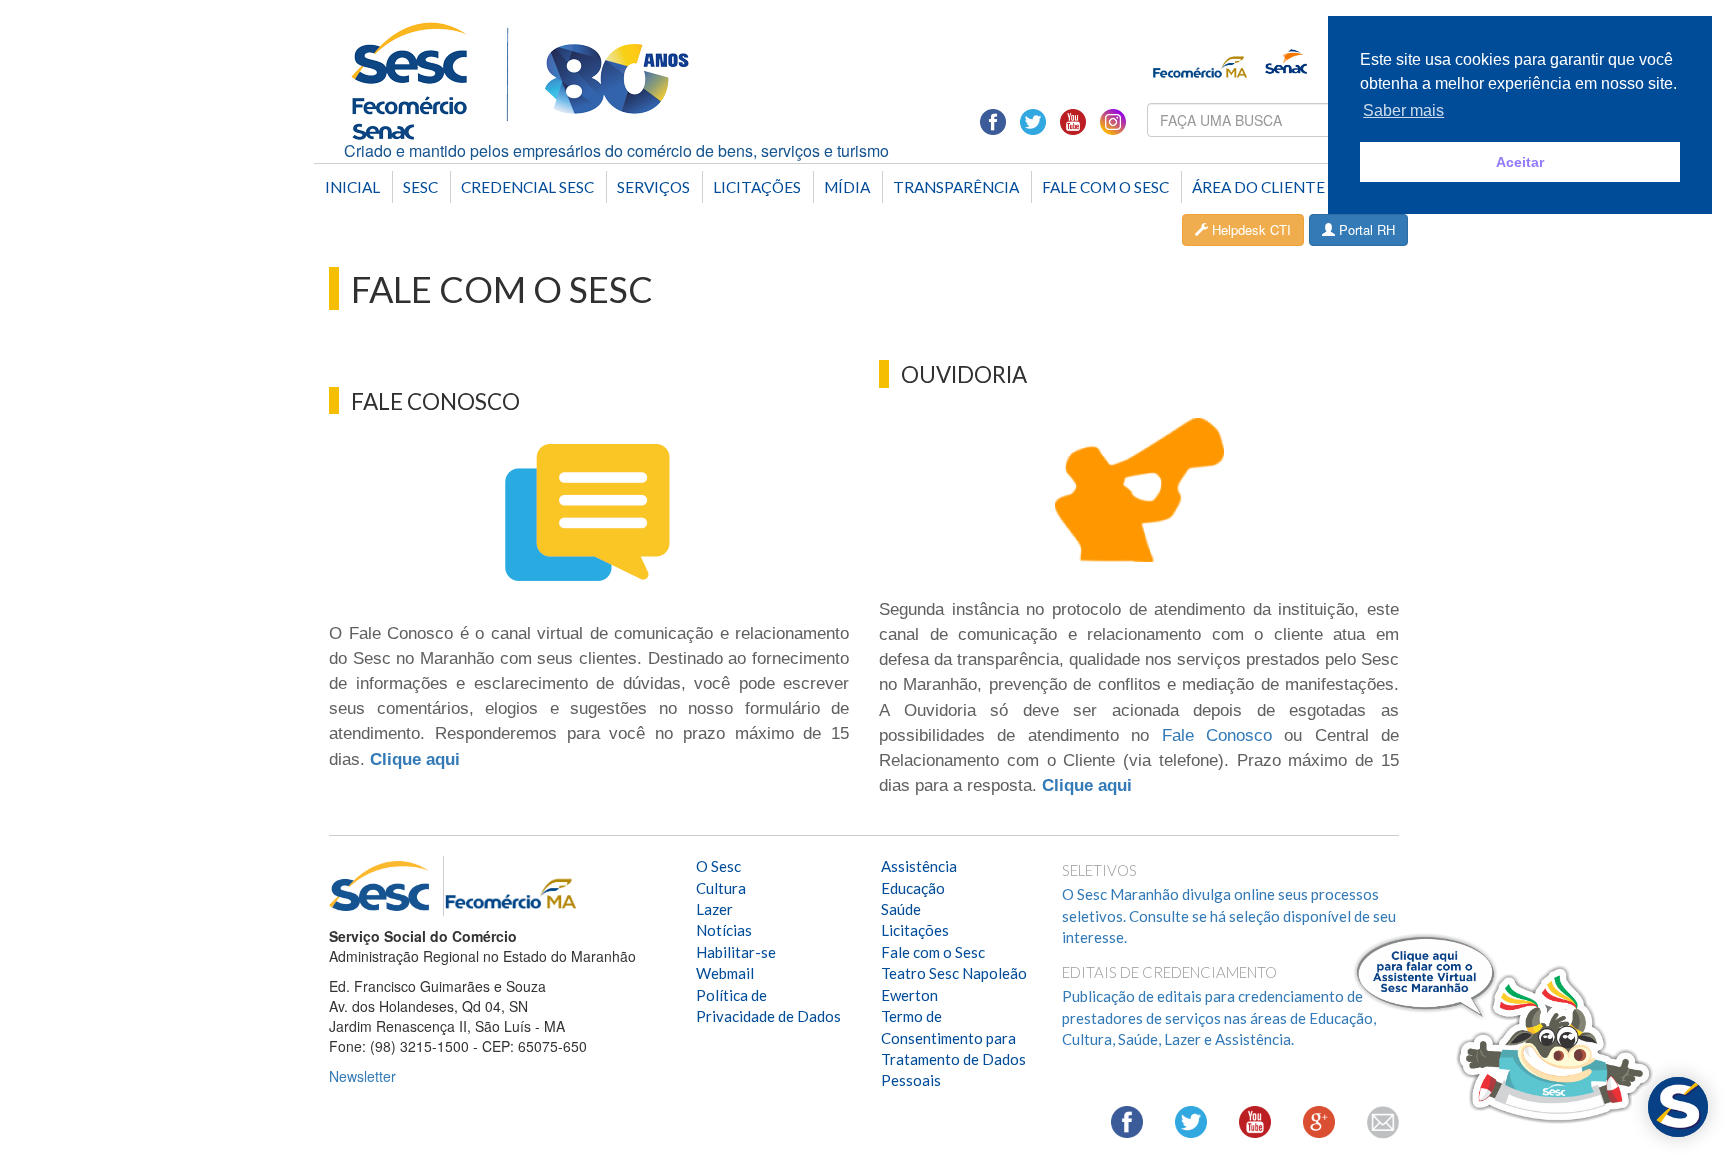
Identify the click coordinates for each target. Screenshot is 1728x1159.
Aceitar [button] (1520, 162)
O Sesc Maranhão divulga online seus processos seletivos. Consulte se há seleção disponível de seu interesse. (1229, 915)
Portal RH (1365, 229)
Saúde (901, 909)
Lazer (714, 909)
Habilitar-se (736, 952)
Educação (913, 888)
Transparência (956, 187)
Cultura (721, 888)
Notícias (724, 930)
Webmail (725, 973)
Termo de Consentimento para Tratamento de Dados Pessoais (953, 1048)
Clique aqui (415, 759)
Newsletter (362, 1076)
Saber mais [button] (1403, 110)
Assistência (919, 866)
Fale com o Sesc (1105, 187)
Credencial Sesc (527, 187)
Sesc (420, 187)
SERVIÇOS (653, 187)
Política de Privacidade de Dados (768, 1005)
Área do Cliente (1258, 187)
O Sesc (718, 866)
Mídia (847, 187)
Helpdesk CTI (1249, 229)
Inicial (352, 187)
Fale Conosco (1217, 735)
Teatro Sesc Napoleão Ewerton (954, 983)
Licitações (757, 187)
